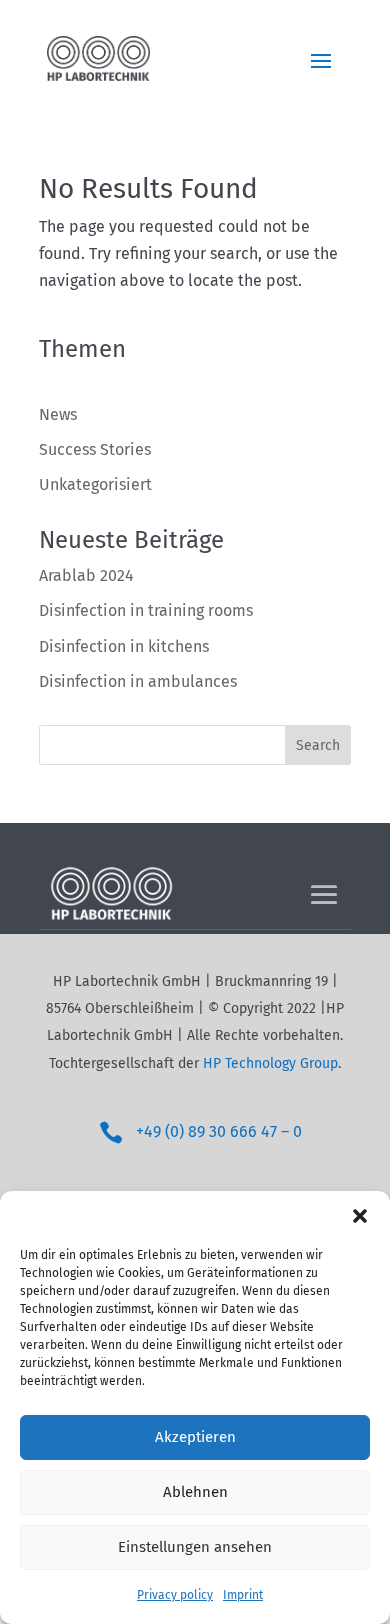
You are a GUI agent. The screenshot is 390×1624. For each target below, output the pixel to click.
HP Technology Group (270, 1063)
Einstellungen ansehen (195, 1547)
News (58, 414)
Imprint (243, 1595)
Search (318, 745)
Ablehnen (195, 1492)
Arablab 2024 (86, 575)
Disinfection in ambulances (138, 681)
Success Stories (95, 449)
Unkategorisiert (95, 484)
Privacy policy (175, 1595)
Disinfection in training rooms (146, 610)
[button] (360, 1216)
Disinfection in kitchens (124, 646)
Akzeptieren (195, 1437)
